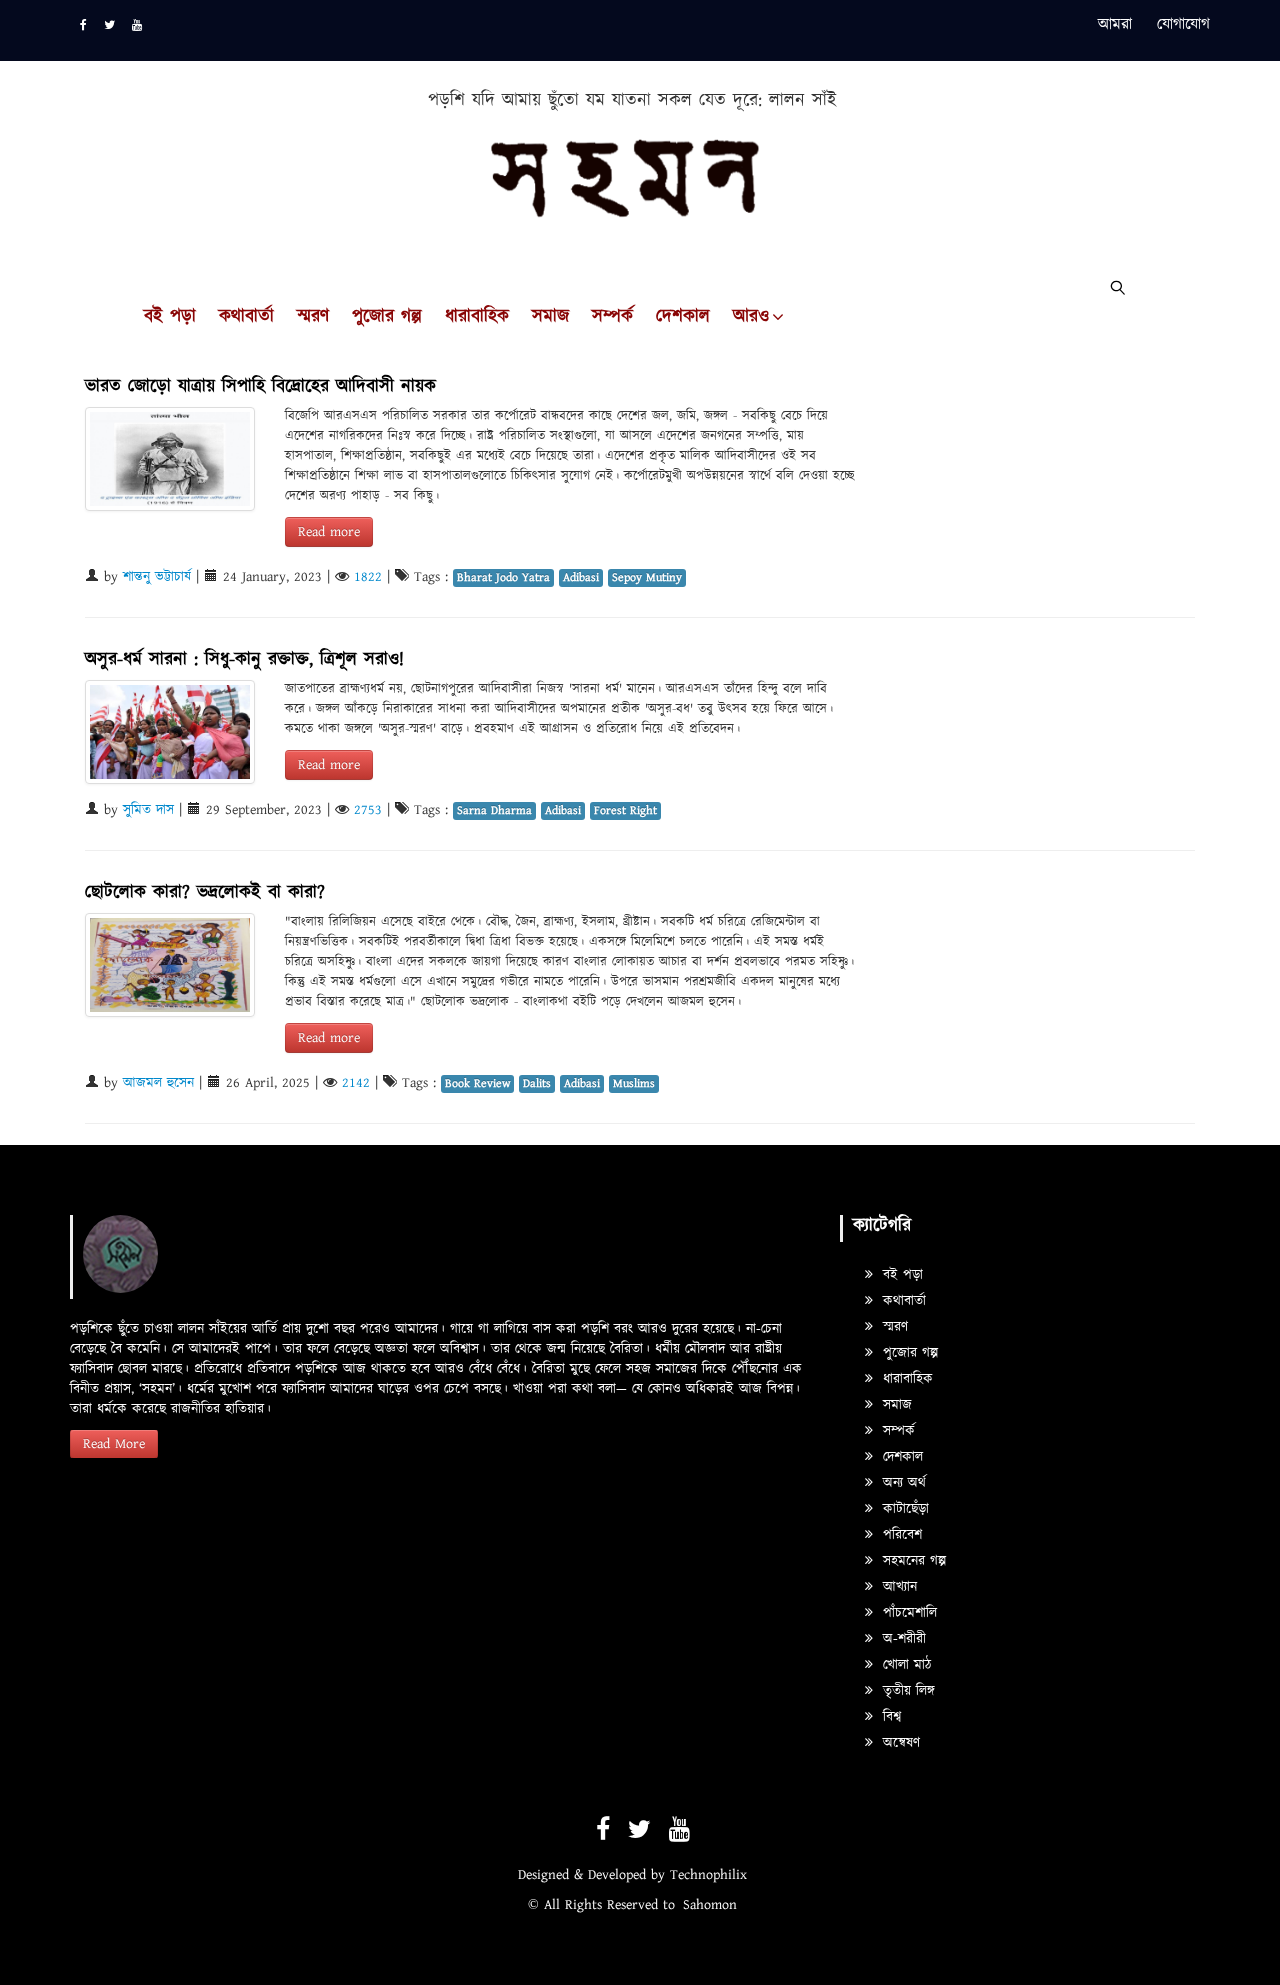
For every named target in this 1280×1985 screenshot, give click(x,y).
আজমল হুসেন (158, 1083)
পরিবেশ (900, 1535)
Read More (114, 1444)
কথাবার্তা (246, 317)
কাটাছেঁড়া (903, 1509)
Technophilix (708, 1875)
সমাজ (550, 317)
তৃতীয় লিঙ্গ (906, 1691)
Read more (329, 532)
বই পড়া (170, 317)
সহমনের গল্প (912, 1561)
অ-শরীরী (902, 1639)
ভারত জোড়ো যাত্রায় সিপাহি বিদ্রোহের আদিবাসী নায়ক (260, 386)
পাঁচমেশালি (907, 1613)
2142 (356, 1083)
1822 (368, 577)
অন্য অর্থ (902, 1483)
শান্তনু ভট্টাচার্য (157, 577)
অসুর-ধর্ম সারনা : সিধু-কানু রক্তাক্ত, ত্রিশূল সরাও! (244, 659)
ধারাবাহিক (477, 317)
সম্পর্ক (612, 317)
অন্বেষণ (899, 1743)
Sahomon (710, 1905)
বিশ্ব (889, 1717)
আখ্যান (897, 1587)
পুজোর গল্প (387, 317)
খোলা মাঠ (904, 1665)
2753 (368, 810)
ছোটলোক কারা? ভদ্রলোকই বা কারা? (205, 892)
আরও (751, 317)
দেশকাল (683, 317)
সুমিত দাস (148, 810)
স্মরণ (313, 317)
